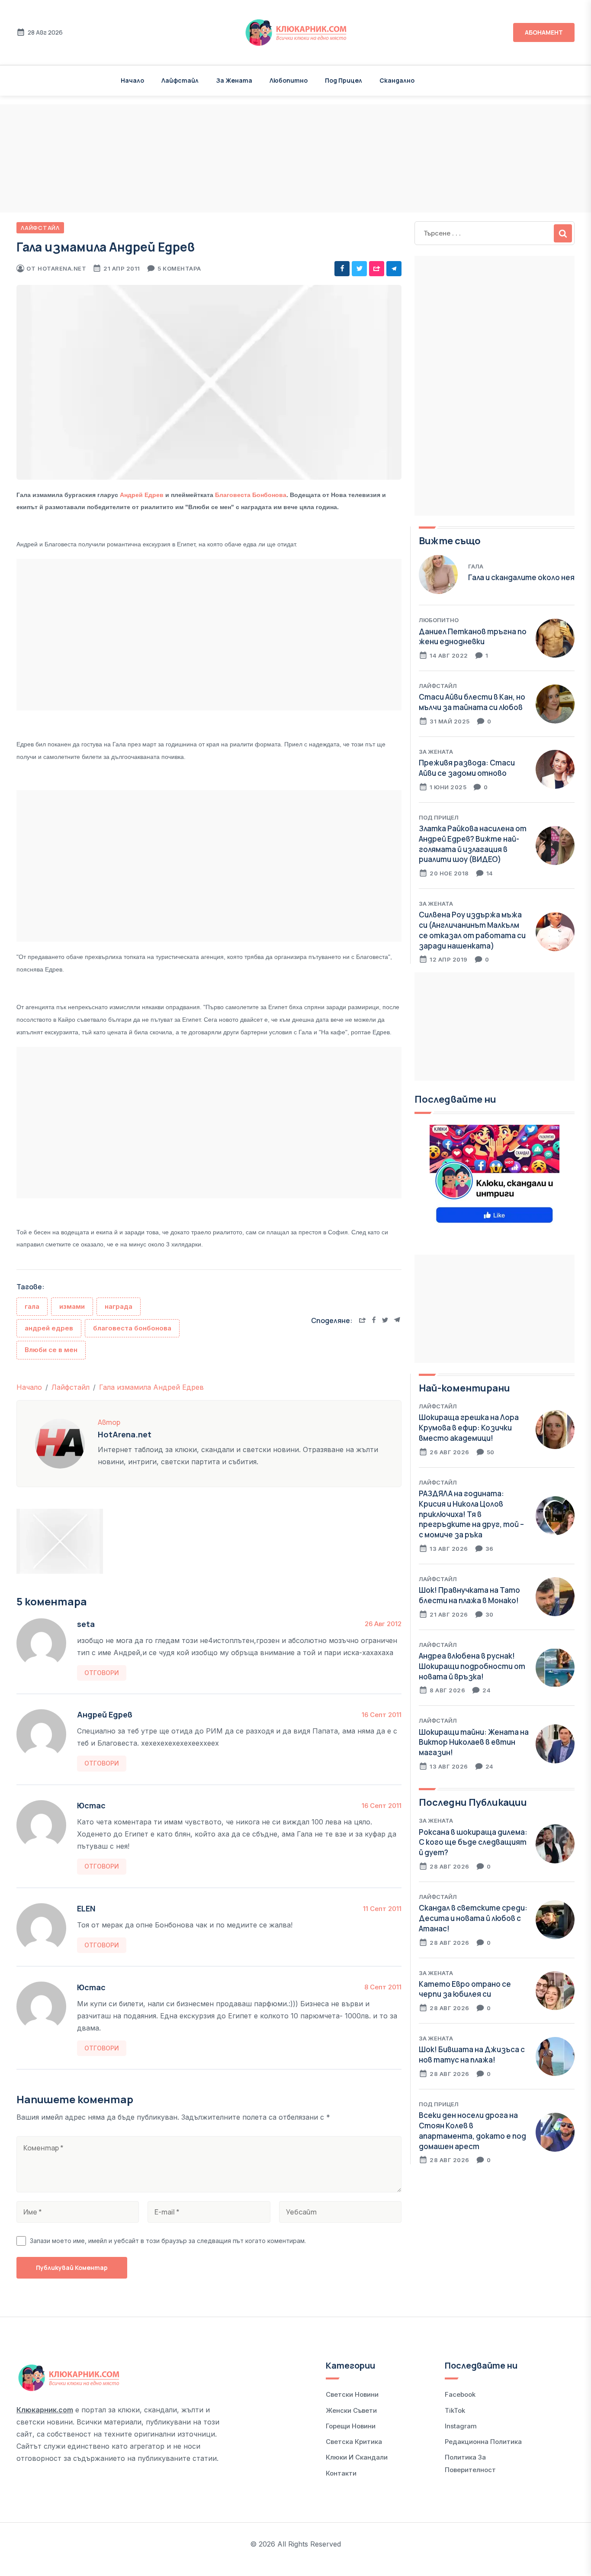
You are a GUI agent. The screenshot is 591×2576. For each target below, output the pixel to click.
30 (490, 1614)
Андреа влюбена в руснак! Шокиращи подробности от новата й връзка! (472, 1666)
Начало (132, 80)
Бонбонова (269, 495)
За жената (234, 80)
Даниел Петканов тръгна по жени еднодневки (473, 637)
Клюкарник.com (45, 2410)
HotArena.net (62, 268)
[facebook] (342, 269)
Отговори (102, 1673)
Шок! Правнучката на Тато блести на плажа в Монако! (469, 1595)
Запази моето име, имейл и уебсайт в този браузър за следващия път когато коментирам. (168, 2241)
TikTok (455, 2410)
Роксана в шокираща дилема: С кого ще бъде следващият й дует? (473, 1842)
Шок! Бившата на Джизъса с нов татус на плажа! (472, 2055)
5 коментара (179, 268)
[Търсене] (563, 233)
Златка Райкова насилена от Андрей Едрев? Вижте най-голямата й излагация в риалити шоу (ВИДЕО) (473, 844)
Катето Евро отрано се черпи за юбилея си (465, 1989)
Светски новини (352, 2394)
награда (119, 1306)
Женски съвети (351, 2410)
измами (72, 1306)
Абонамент (544, 32)
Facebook (460, 2394)
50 (491, 1452)
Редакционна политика (483, 2442)
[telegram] (394, 269)
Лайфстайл (180, 80)
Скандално (397, 80)
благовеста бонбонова (132, 1328)
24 (487, 1690)
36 (490, 1549)
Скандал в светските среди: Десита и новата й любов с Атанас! (473, 1918)
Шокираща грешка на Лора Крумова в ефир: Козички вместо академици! (469, 1428)
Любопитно (289, 80)
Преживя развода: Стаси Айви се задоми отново (467, 768)
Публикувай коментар (72, 2268)
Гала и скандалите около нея (521, 577)
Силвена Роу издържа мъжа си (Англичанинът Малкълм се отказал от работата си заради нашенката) (472, 930)
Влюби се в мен (51, 1350)
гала (32, 1306)
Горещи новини (351, 2426)
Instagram (461, 2426)
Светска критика (354, 2442)
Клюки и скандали (357, 2457)
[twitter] (359, 269)
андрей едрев (49, 1328)
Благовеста (234, 495)
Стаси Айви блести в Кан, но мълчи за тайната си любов (472, 702)
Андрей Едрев (142, 495)
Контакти (341, 2473)
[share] (377, 269)
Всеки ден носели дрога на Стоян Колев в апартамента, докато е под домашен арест (472, 2131)
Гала (476, 566)
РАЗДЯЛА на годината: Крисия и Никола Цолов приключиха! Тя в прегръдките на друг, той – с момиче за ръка (471, 1514)
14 (490, 873)
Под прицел (344, 80)
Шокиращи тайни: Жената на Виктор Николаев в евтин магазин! (474, 1742)
